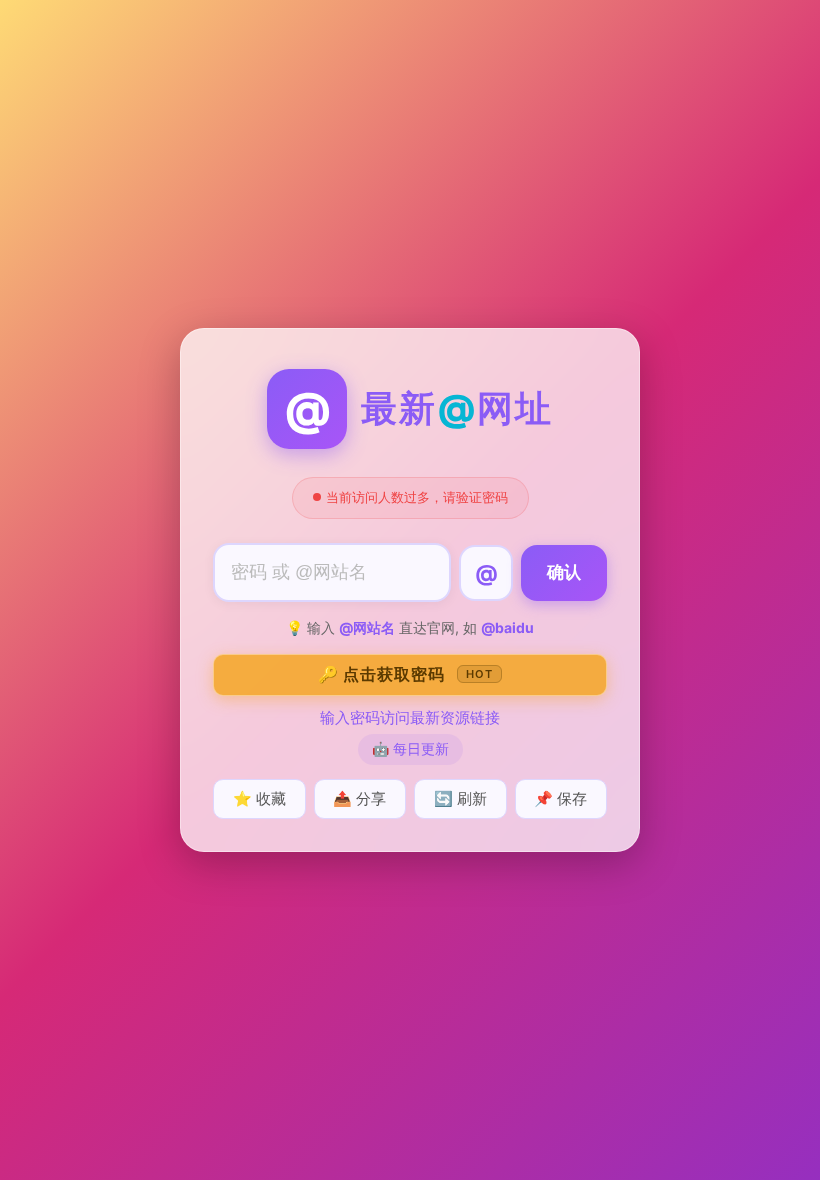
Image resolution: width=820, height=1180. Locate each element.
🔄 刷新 (460, 798)
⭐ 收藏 (259, 798)
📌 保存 (560, 798)
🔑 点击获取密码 (405, 674)
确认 (564, 572)
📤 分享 (359, 798)
